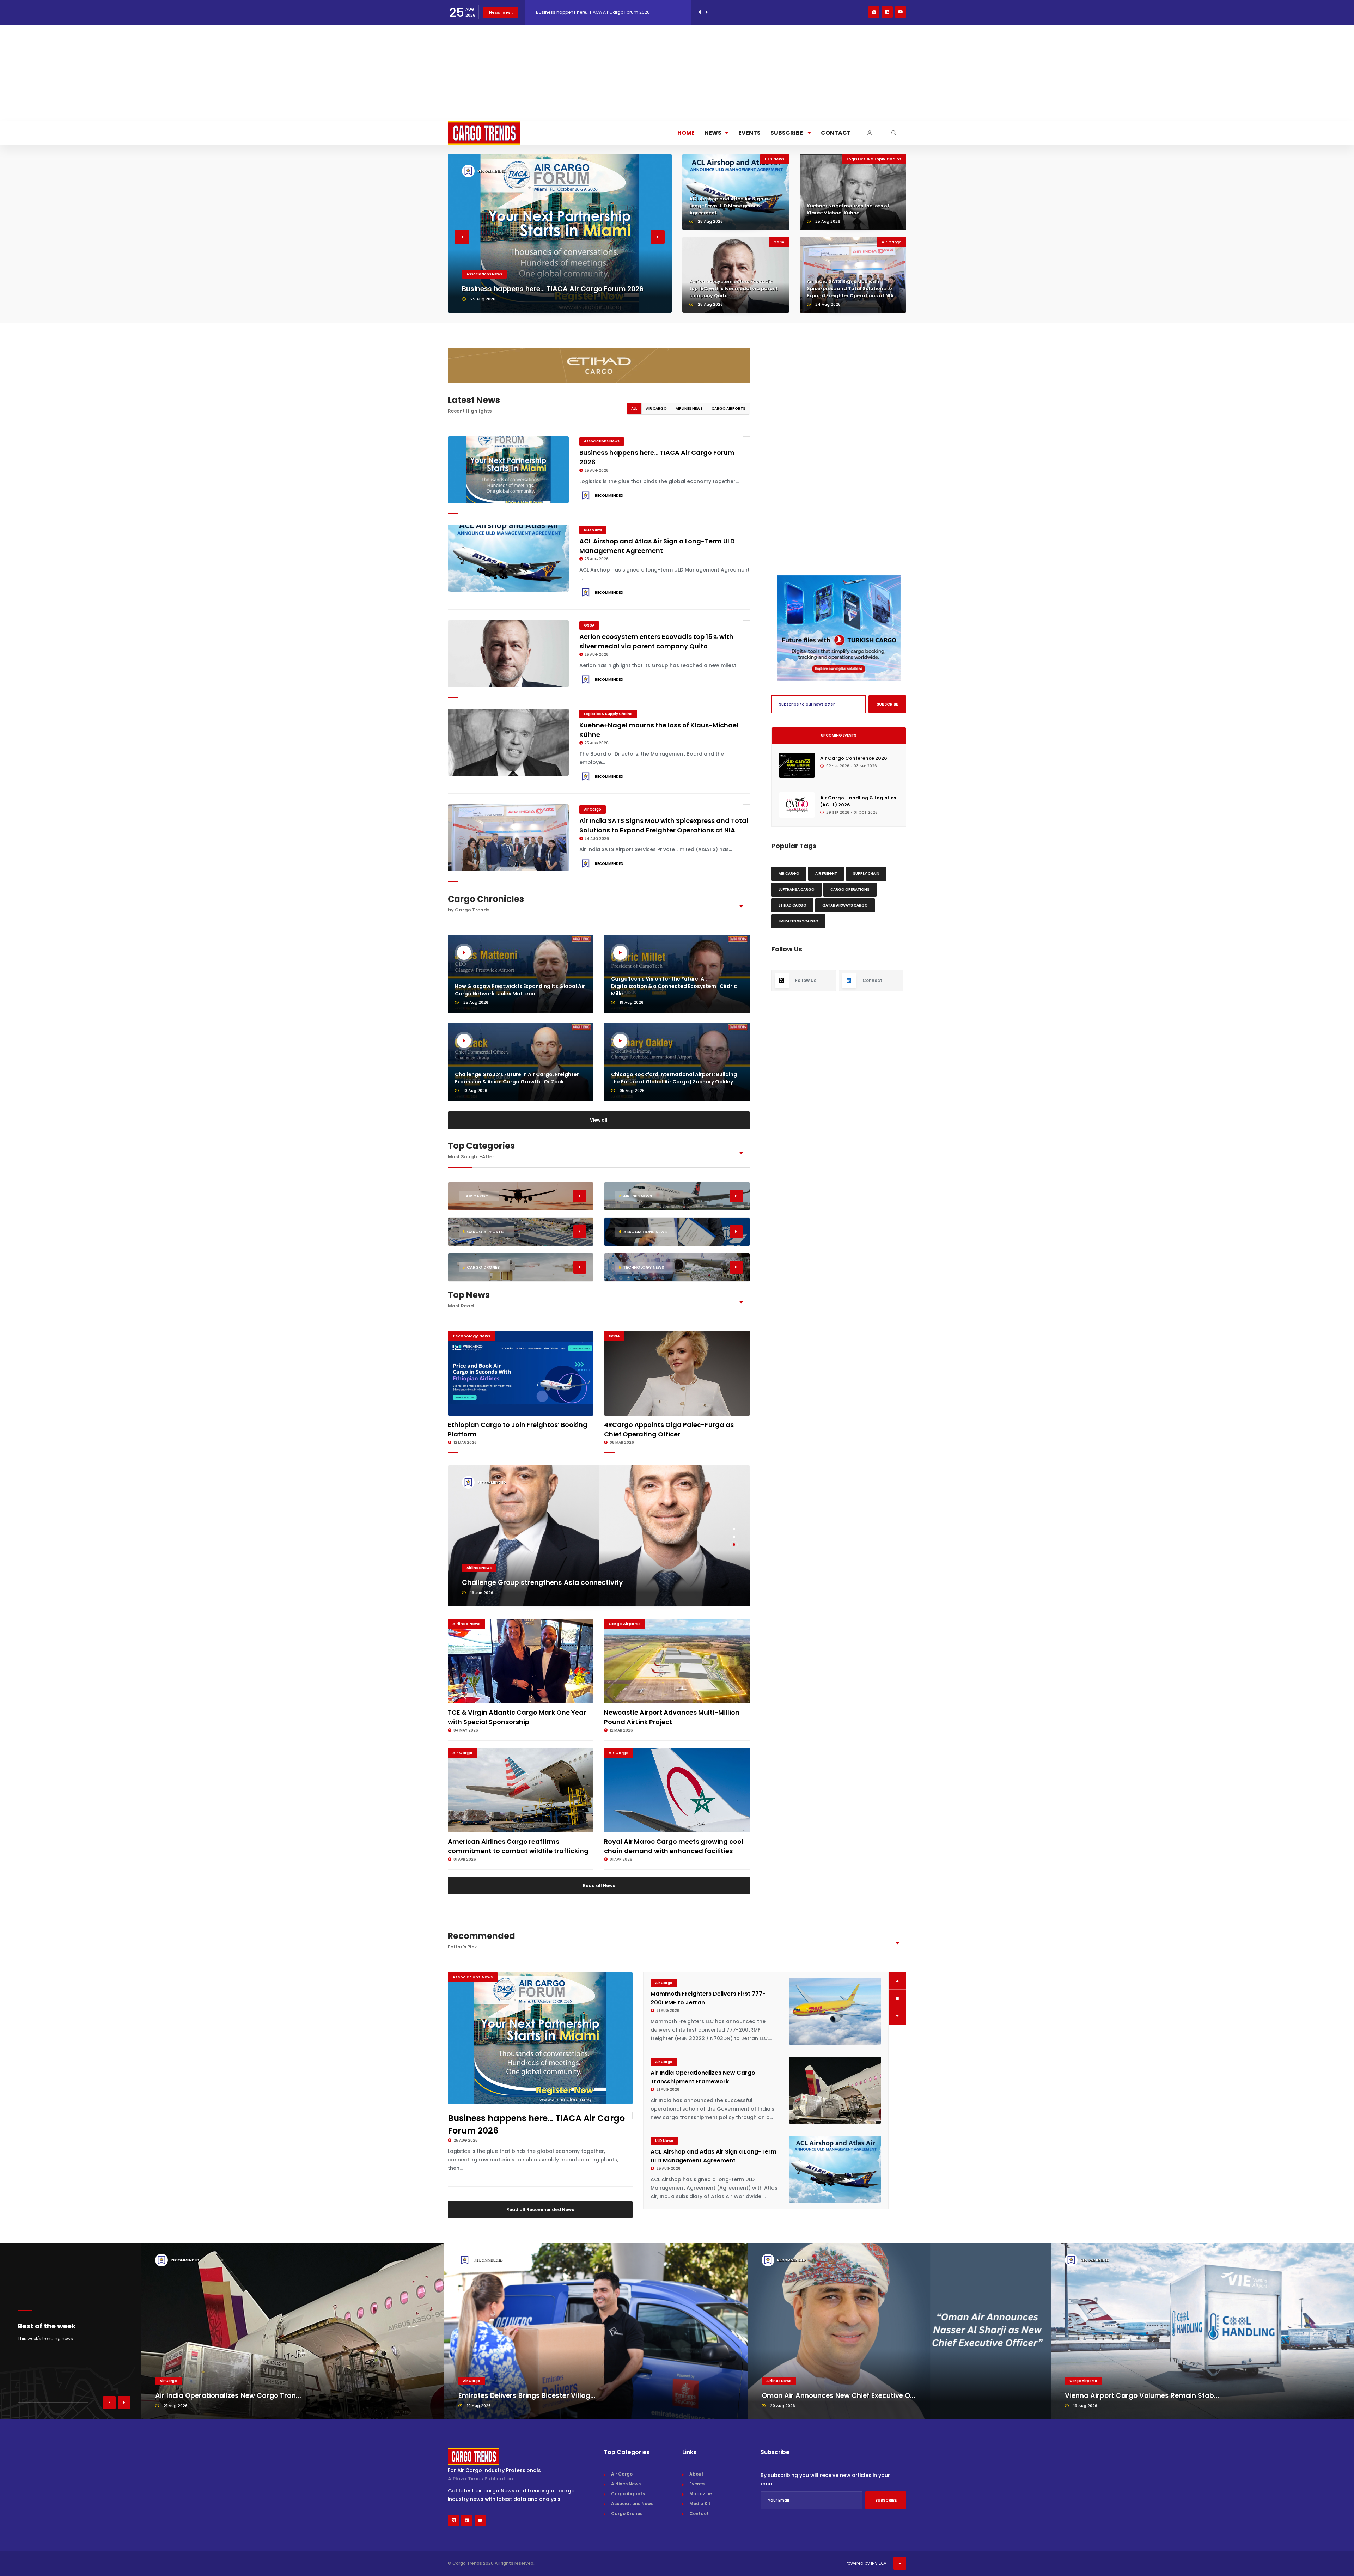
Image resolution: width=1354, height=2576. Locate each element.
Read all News (599, 1885)
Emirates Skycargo (798, 921)
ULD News (775, 159)
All (634, 408)
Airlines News (689, 408)
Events (749, 133)
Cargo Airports (728, 408)
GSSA (472, 264)
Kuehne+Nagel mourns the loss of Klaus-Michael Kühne (848, 209)
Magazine (701, 2510)
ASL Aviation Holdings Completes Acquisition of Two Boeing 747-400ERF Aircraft (706, 2090)
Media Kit (700, 2520)
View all (599, 1120)
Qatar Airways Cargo (845, 905)
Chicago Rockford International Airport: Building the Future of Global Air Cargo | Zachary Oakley (674, 1078)
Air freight (826, 874)
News (713, 133)
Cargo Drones (627, 2530)
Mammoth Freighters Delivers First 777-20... (835, 2412)
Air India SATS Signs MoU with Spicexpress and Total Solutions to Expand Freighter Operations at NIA (850, 289)
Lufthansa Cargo (797, 889)
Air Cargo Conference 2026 (854, 758)
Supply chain (866, 874)
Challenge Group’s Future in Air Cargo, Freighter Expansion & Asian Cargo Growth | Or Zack (517, 1078)
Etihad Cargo (792, 905)
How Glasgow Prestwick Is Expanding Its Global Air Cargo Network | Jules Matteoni (520, 990)
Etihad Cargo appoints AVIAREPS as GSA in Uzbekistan (594, 12)
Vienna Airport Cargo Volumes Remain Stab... (536, 2412)
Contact (836, 133)
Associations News (602, 441)
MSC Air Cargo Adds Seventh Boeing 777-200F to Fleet (553, 1583)
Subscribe (787, 133)
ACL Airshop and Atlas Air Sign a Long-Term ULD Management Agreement (729, 206)
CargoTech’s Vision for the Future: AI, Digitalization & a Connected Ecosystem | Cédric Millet (674, 986)
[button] (462, 237)
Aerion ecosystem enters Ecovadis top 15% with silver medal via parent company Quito (552, 284)
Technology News (471, 1336)
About (696, 2490)
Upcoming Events (839, 735)
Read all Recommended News (540, 2209)
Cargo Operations (850, 889)
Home (686, 133)
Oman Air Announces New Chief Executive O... (232, 2412)
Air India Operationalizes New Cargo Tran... (1138, 2412)
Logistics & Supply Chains (874, 159)
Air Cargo (892, 242)
